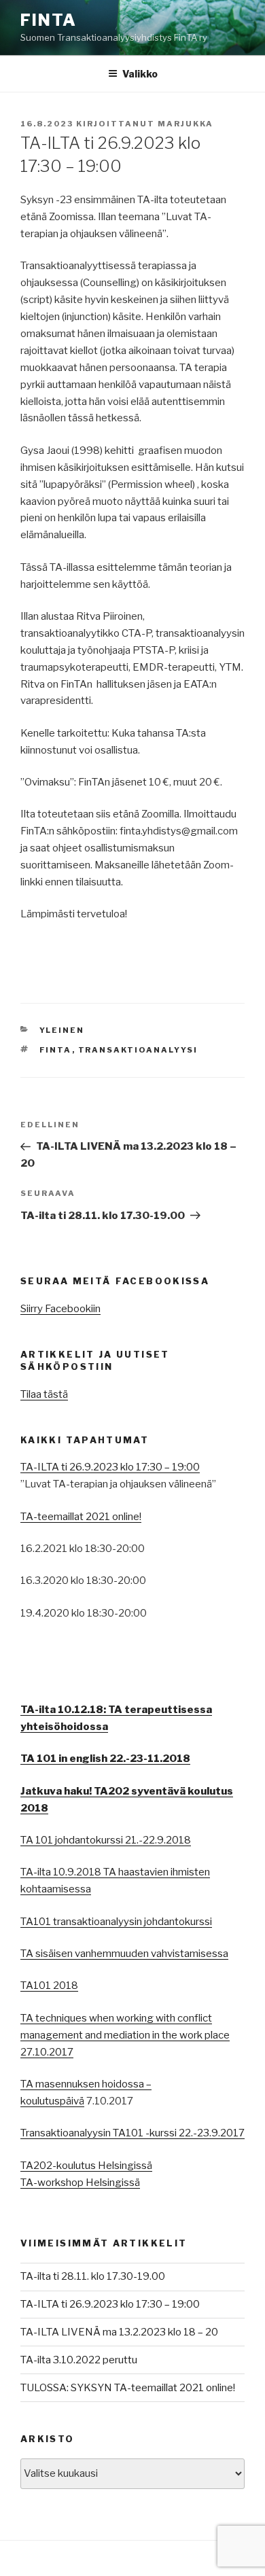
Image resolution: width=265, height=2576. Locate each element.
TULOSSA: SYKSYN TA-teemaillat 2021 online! (128, 2388)
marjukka (185, 124)
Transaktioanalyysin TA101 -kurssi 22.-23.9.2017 (132, 2133)
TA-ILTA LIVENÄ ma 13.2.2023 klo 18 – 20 (119, 2332)
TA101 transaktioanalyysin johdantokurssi (116, 1922)
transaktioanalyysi (138, 1050)
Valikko (140, 74)
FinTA (49, 20)
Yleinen (62, 1030)
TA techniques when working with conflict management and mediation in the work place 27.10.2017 (125, 2035)
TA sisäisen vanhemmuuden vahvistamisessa (124, 1954)
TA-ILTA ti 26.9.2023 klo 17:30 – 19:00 (110, 1467)
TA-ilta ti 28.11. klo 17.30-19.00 (93, 2276)
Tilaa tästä (44, 1394)
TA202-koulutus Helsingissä (86, 2166)
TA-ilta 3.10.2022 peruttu (79, 2360)
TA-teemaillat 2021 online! (81, 1517)
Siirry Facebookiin (60, 1309)
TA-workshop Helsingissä (80, 2183)
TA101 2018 (49, 1986)
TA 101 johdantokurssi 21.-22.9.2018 (106, 1840)
